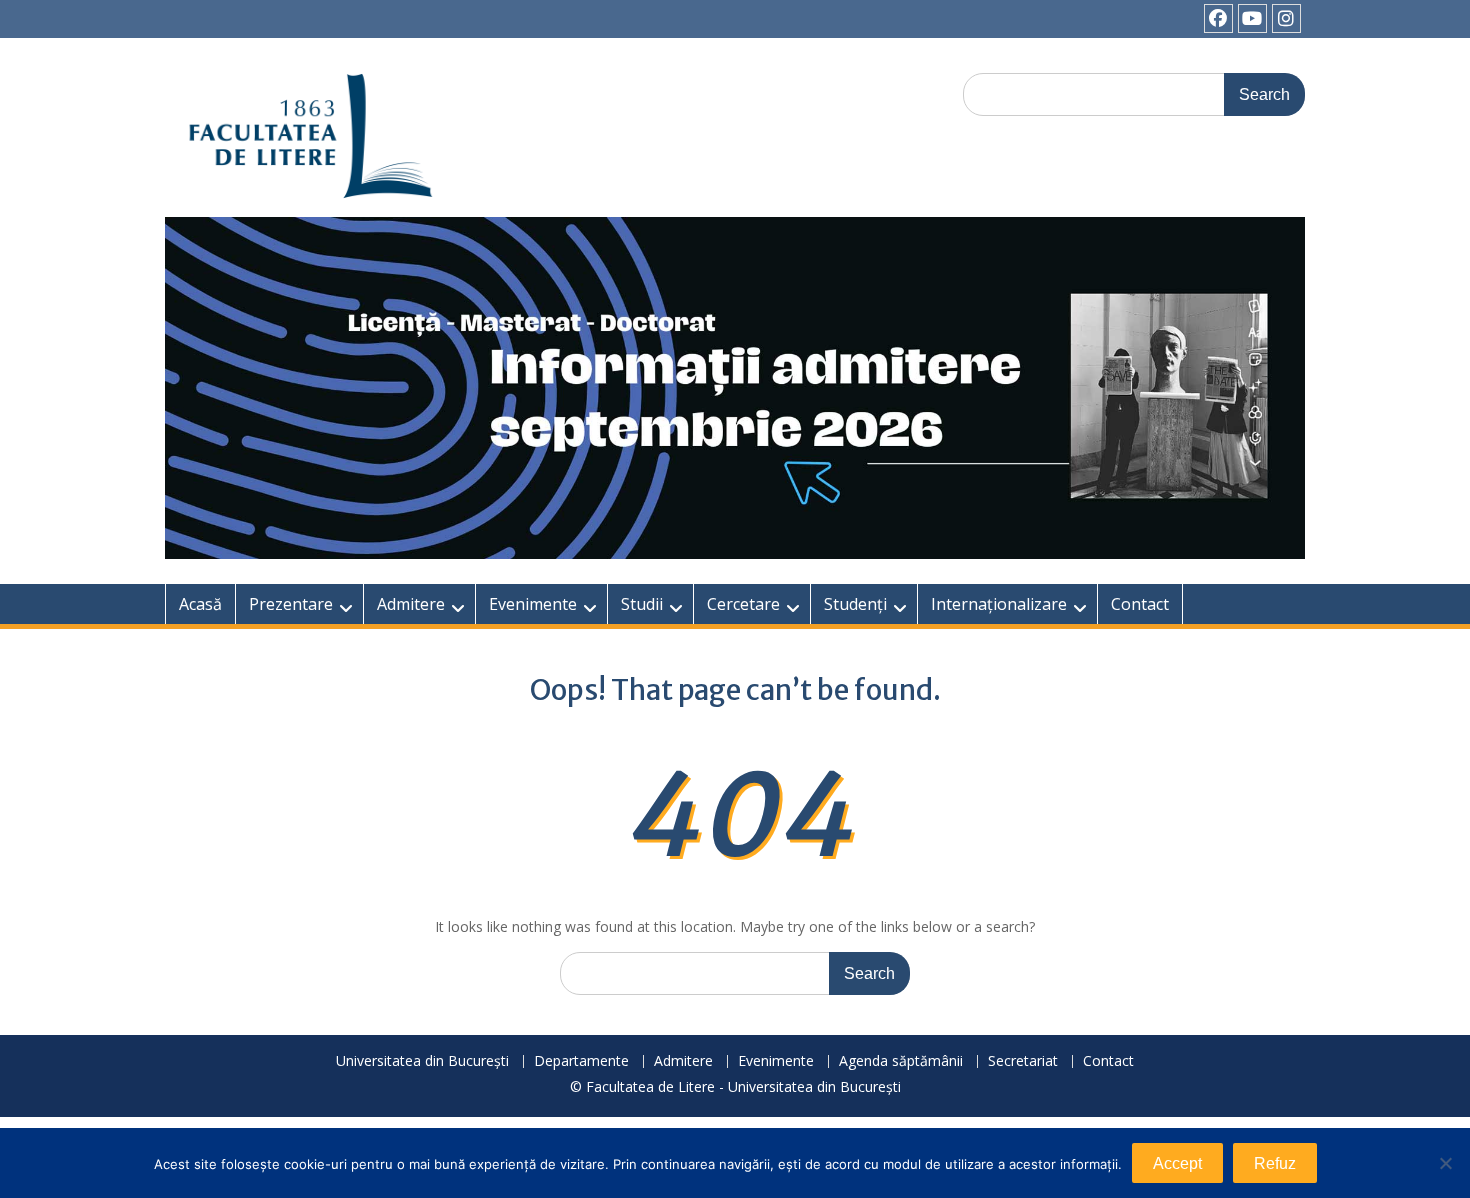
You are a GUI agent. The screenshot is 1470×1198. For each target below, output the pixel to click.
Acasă (200, 604)
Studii (642, 604)
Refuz (1275, 1163)
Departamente (581, 1061)
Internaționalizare (999, 604)
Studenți (855, 604)
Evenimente (533, 604)
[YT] (1252, 18)
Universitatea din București (422, 1061)
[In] (1286, 18)
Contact (1140, 604)
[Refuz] (1445, 1163)
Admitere (411, 604)
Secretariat (1023, 1061)
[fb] (1218, 18)
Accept (1177, 1163)
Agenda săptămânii (901, 1061)
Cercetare (743, 604)
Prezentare (291, 604)
